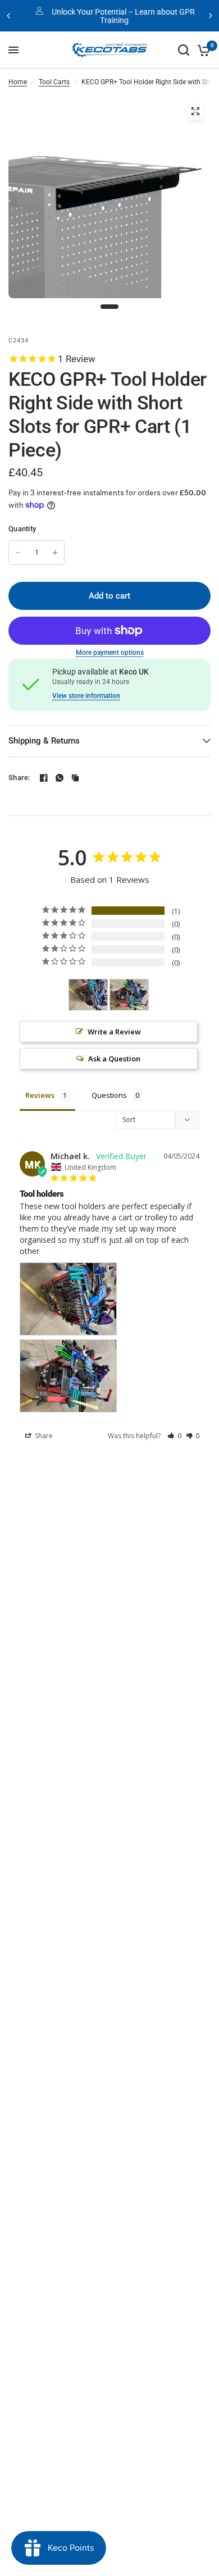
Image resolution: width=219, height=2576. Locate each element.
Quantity (22, 529)
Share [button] (43, 1436)
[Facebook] (44, 778)
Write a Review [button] (114, 1032)
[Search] (184, 50)
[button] (174, 1436)
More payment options (110, 653)
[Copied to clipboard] (75, 778)
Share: (19, 778)
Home (18, 82)
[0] (202, 50)
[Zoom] (195, 111)
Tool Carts (54, 82)
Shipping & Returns (44, 741)
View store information (86, 696)
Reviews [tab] (40, 1095)
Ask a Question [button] (114, 1059)
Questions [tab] (109, 1095)
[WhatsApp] (60, 778)
